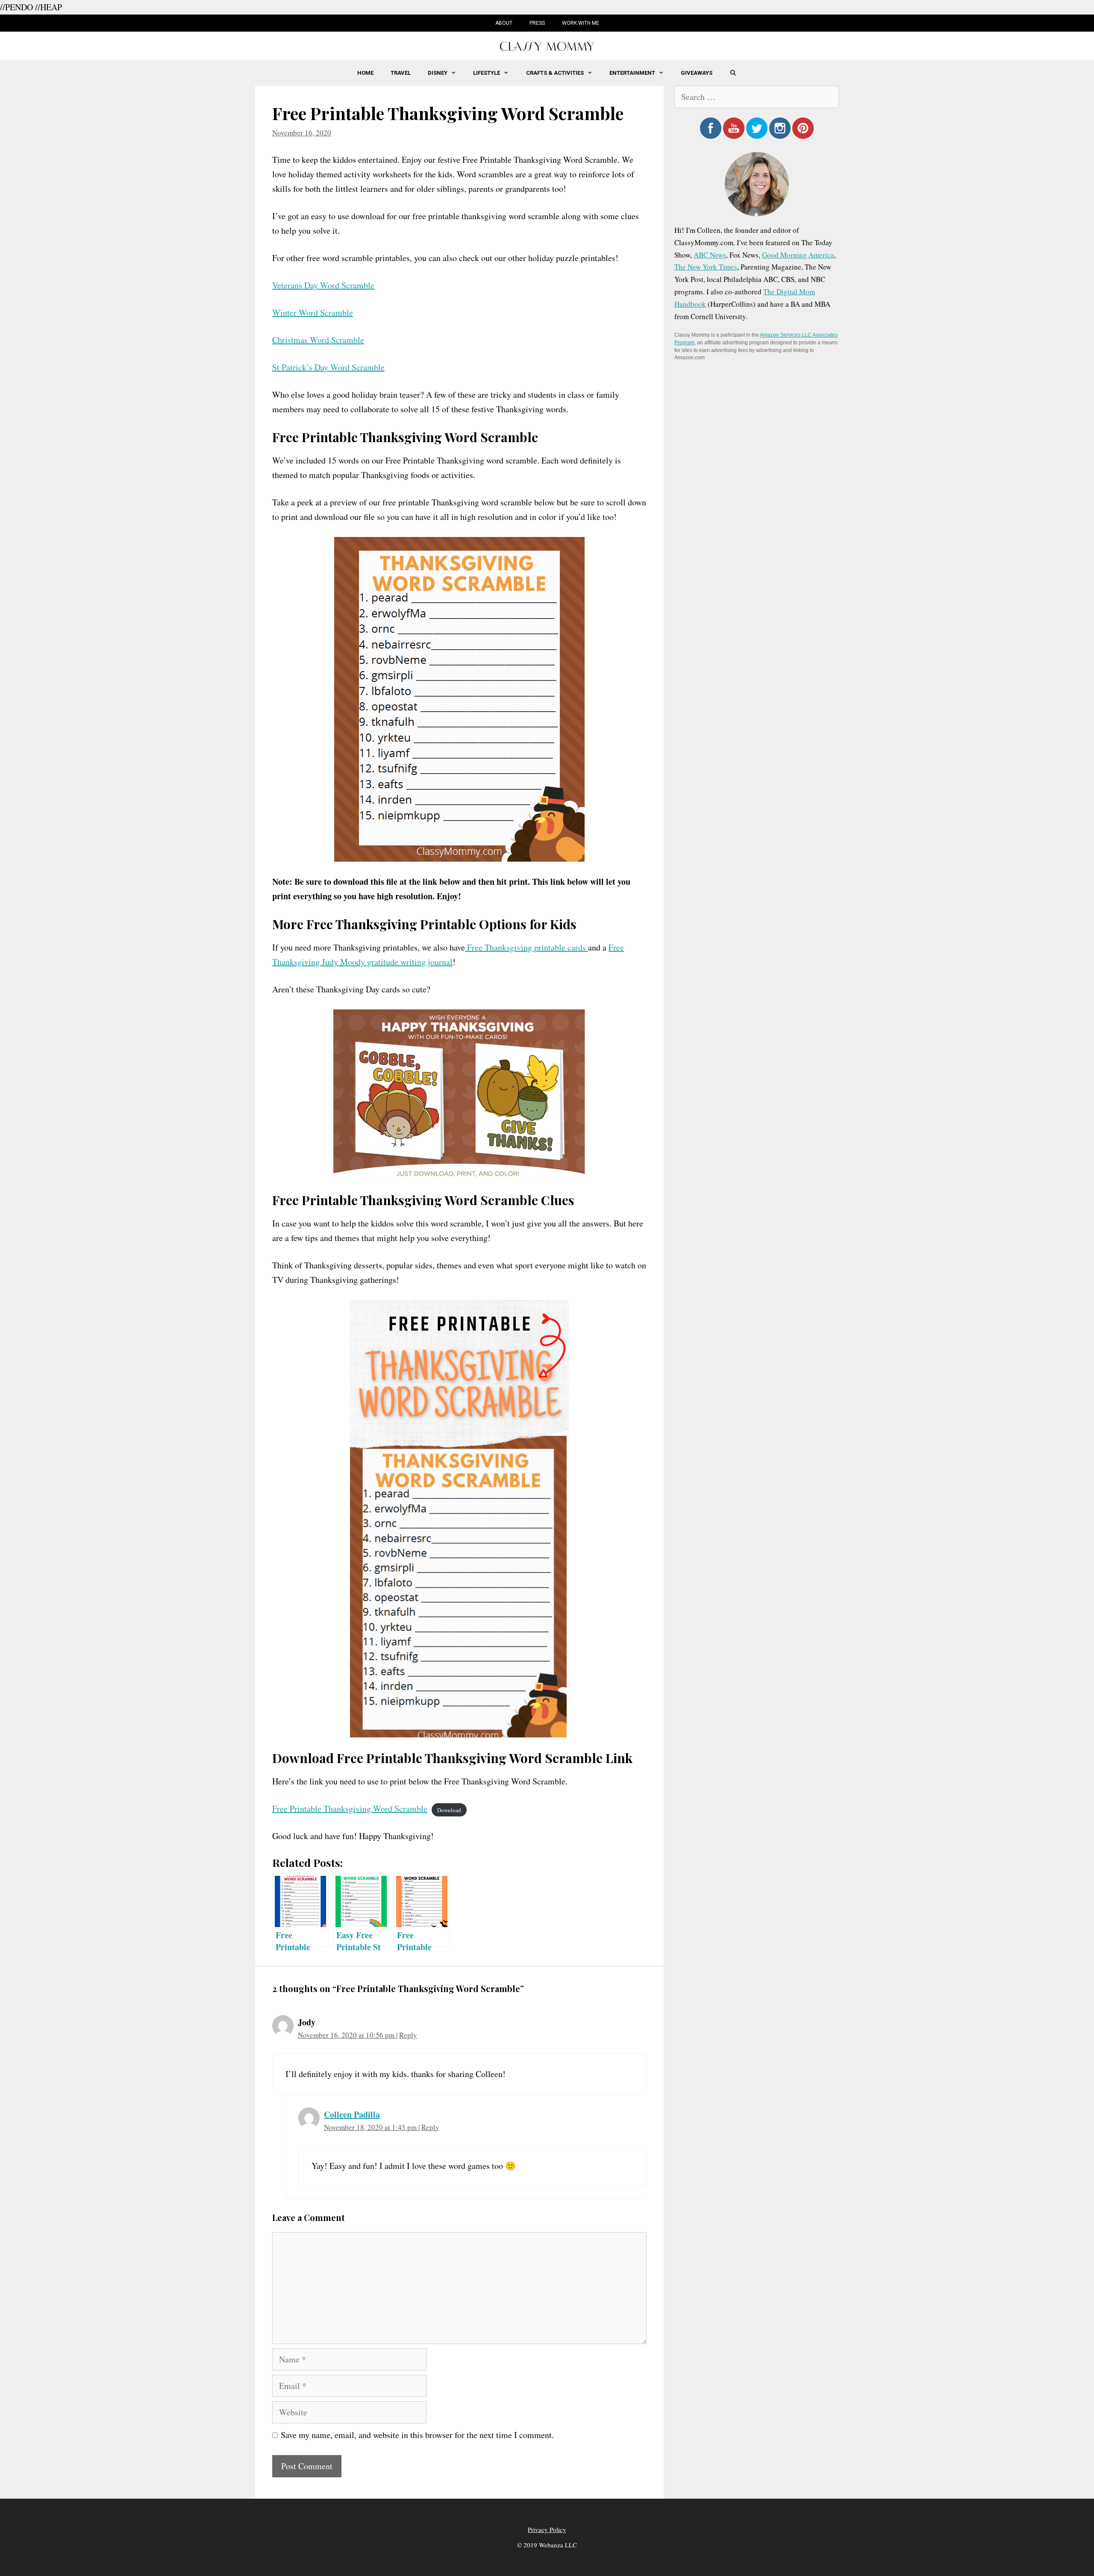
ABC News (710, 255)
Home (365, 73)
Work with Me (581, 23)
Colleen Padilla (352, 2114)
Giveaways (697, 73)
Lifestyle (487, 73)
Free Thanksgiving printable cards (526, 947)
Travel (401, 73)
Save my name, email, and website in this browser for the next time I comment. (417, 2435)
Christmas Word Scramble (318, 340)
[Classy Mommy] (547, 45)
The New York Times (706, 267)
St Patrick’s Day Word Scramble (328, 367)
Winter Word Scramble (313, 312)
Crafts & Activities (555, 73)
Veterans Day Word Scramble (323, 285)
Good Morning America (798, 255)
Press (537, 23)
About (504, 23)
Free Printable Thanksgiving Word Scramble (350, 1809)
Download (449, 1810)
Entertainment (632, 73)
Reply (408, 2035)
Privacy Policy (547, 2529)
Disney (438, 73)
